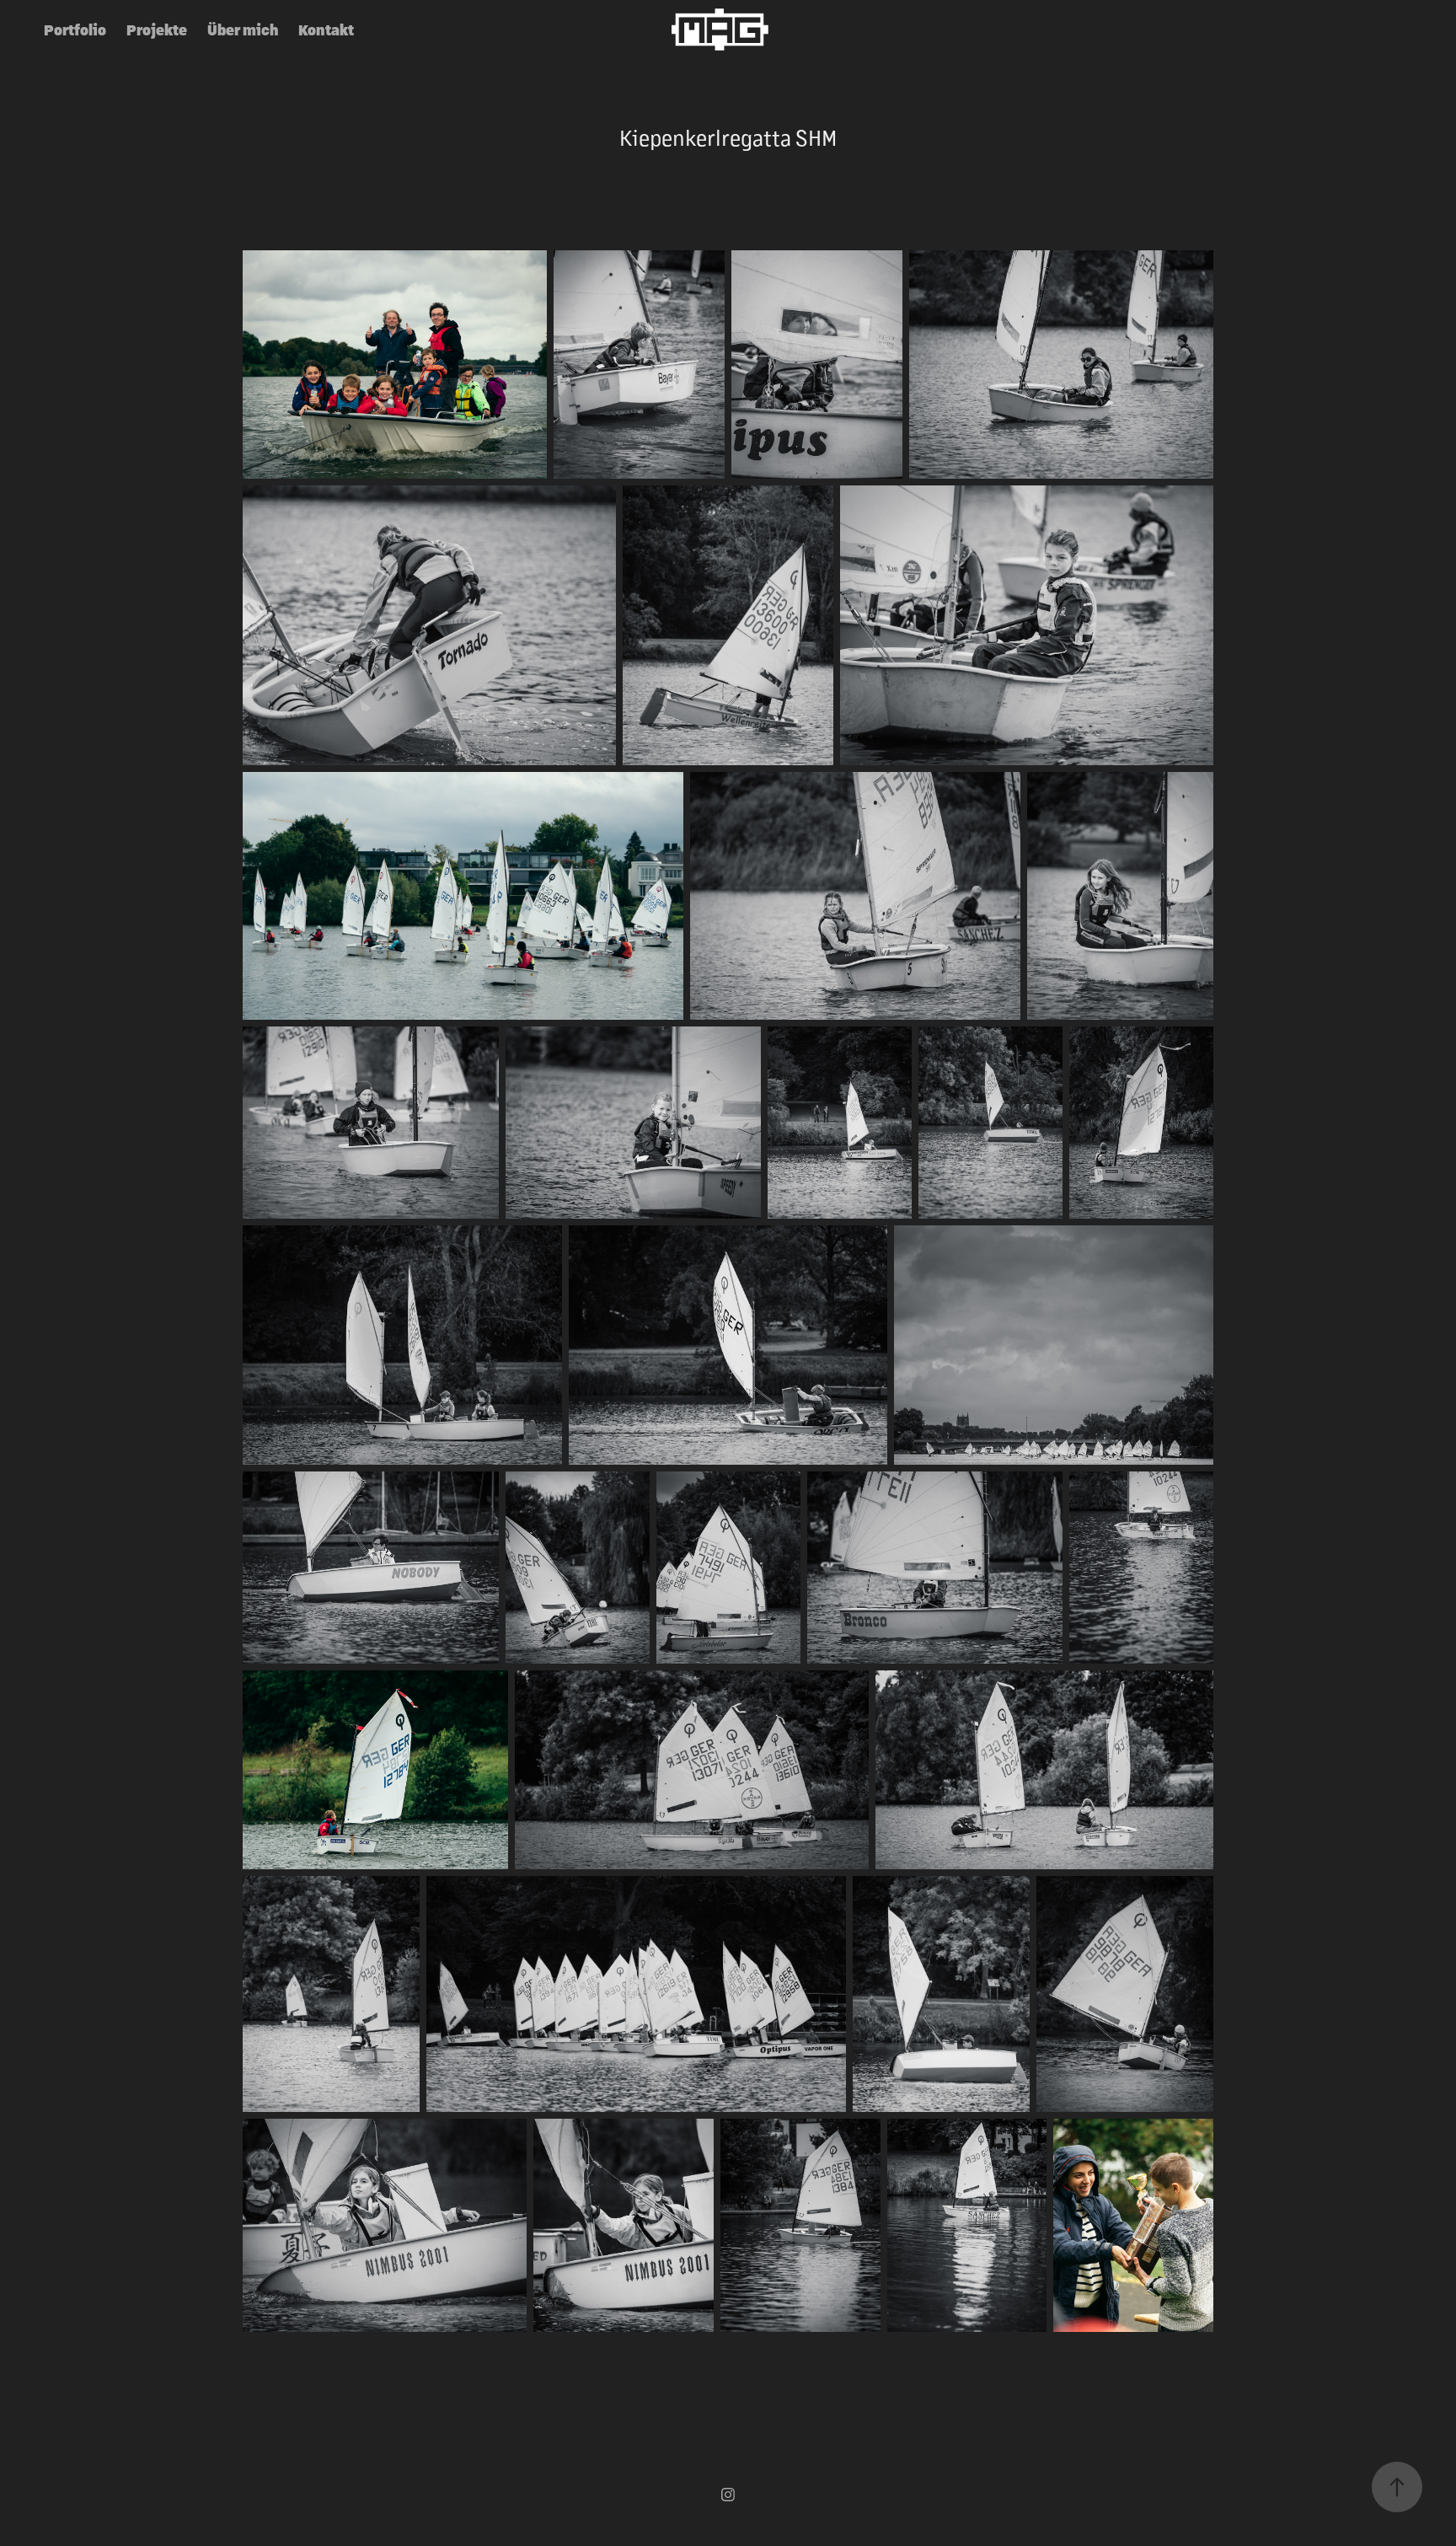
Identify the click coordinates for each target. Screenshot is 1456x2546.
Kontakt (326, 29)
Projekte (157, 29)
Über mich (243, 29)
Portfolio (75, 29)
